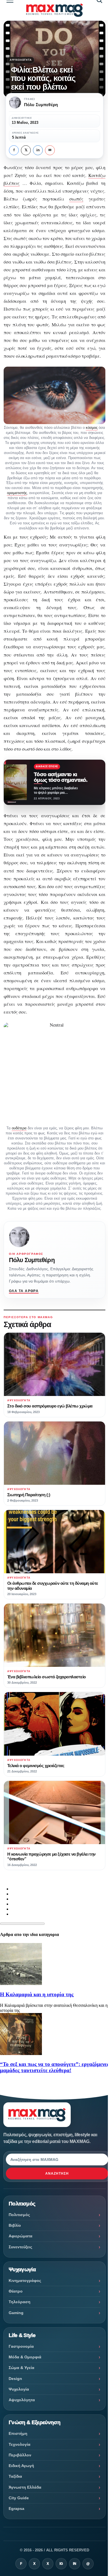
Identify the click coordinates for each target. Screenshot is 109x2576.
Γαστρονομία (21, 2346)
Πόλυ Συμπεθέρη (32, 1260)
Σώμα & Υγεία (22, 2368)
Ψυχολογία (19, 2389)
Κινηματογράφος (25, 2281)
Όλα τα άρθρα (24, 1291)
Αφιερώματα (21, 2236)
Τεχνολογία (20, 2444)
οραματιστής (17, 493)
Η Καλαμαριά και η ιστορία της (37, 1994)
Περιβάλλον (20, 2455)
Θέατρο (16, 2291)
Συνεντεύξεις (20, 2247)
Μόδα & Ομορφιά (25, 2357)
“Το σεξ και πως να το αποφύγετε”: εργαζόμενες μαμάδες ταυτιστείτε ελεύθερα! (54, 2067)
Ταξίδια (15, 2476)
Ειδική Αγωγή (21, 2466)
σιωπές (76, 199)
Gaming (16, 2313)
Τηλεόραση (20, 2302)
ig (61, 2564)
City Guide (19, 2498)
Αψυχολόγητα (21, 60)
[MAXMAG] (55, 10)
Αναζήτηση (57, 2174)
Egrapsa (16, 2508)
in (38, 150)
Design (15, 2379)
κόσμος (92, 428)
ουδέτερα (19, 1128)
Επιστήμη (18, 2433)
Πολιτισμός (19, 2215)
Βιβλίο (15, 2225)
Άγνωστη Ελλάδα (25, 2487)
